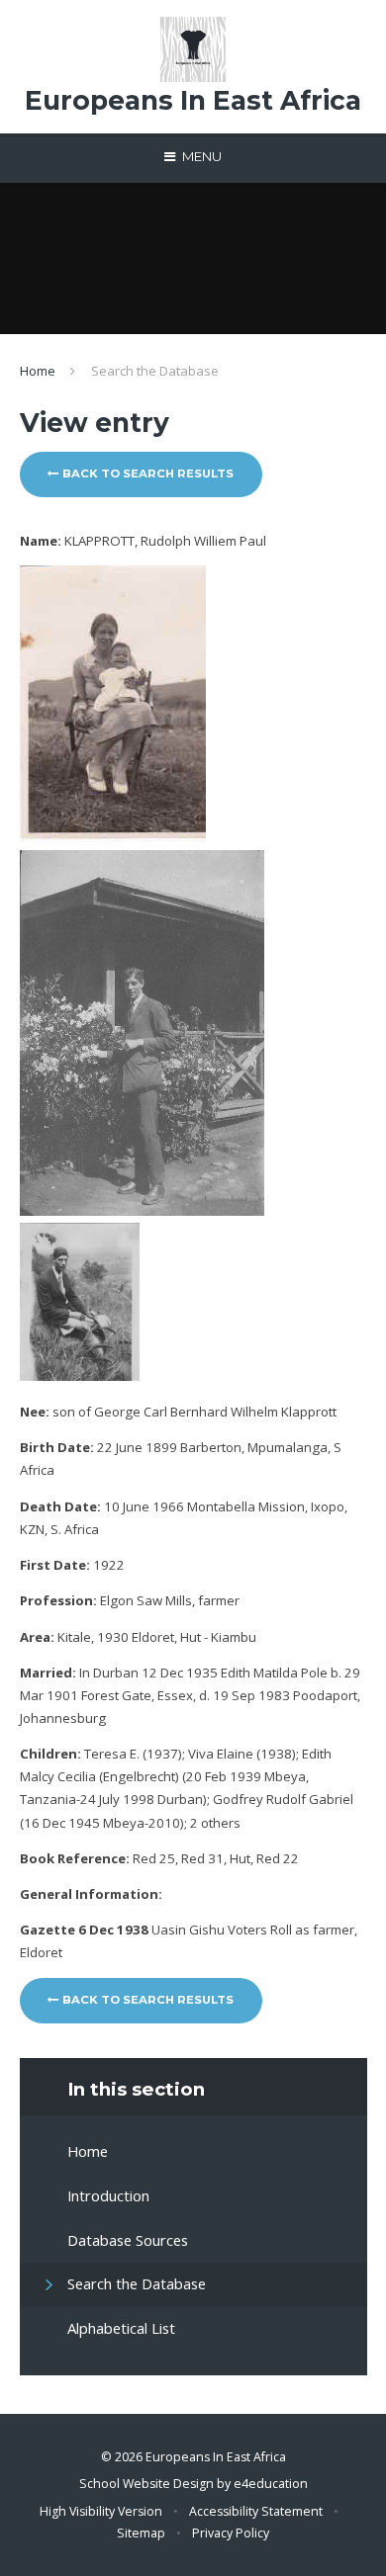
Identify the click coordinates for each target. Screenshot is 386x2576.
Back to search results (146, 473)
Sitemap (141, 2533)
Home (38, 371)
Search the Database (155, 371)
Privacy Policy (231, 2533)
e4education (271, 2484)
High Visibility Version (101, 2511)
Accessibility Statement (256, 2511)
